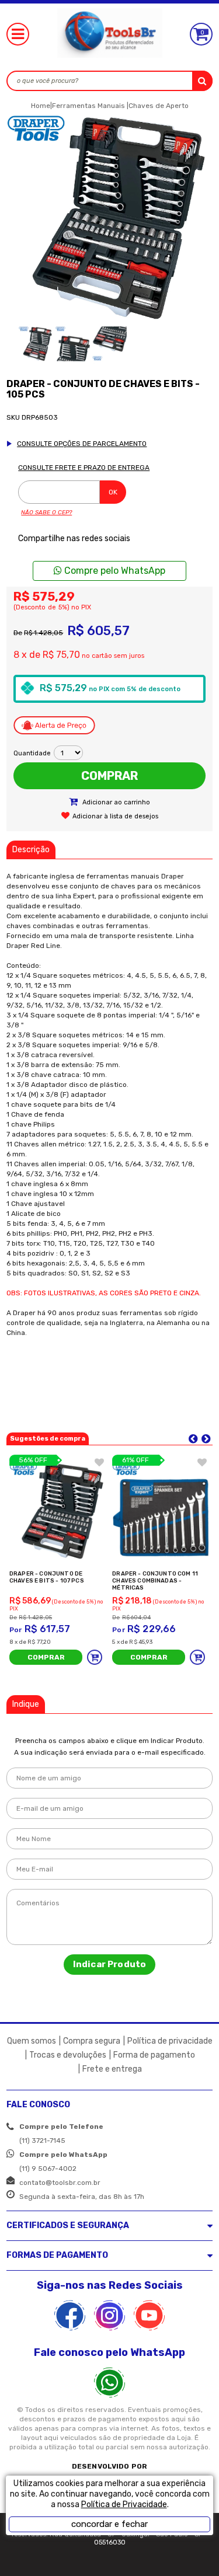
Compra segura (92, 2041)
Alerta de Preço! (54, 726)
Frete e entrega (112, 2069)
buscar (202, 81)
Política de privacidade (170, 2041)
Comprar (109, 776)
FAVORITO (99, 1462)
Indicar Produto (109, 1964)
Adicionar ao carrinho (115, 802)
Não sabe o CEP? (46, 513)
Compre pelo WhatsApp (114, 571)
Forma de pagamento (154, 2055)
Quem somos (32, 2041)
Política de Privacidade (124, 2504)
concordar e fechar (109, 2524)
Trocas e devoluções (68, 2055)
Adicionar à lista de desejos (115, 816)
